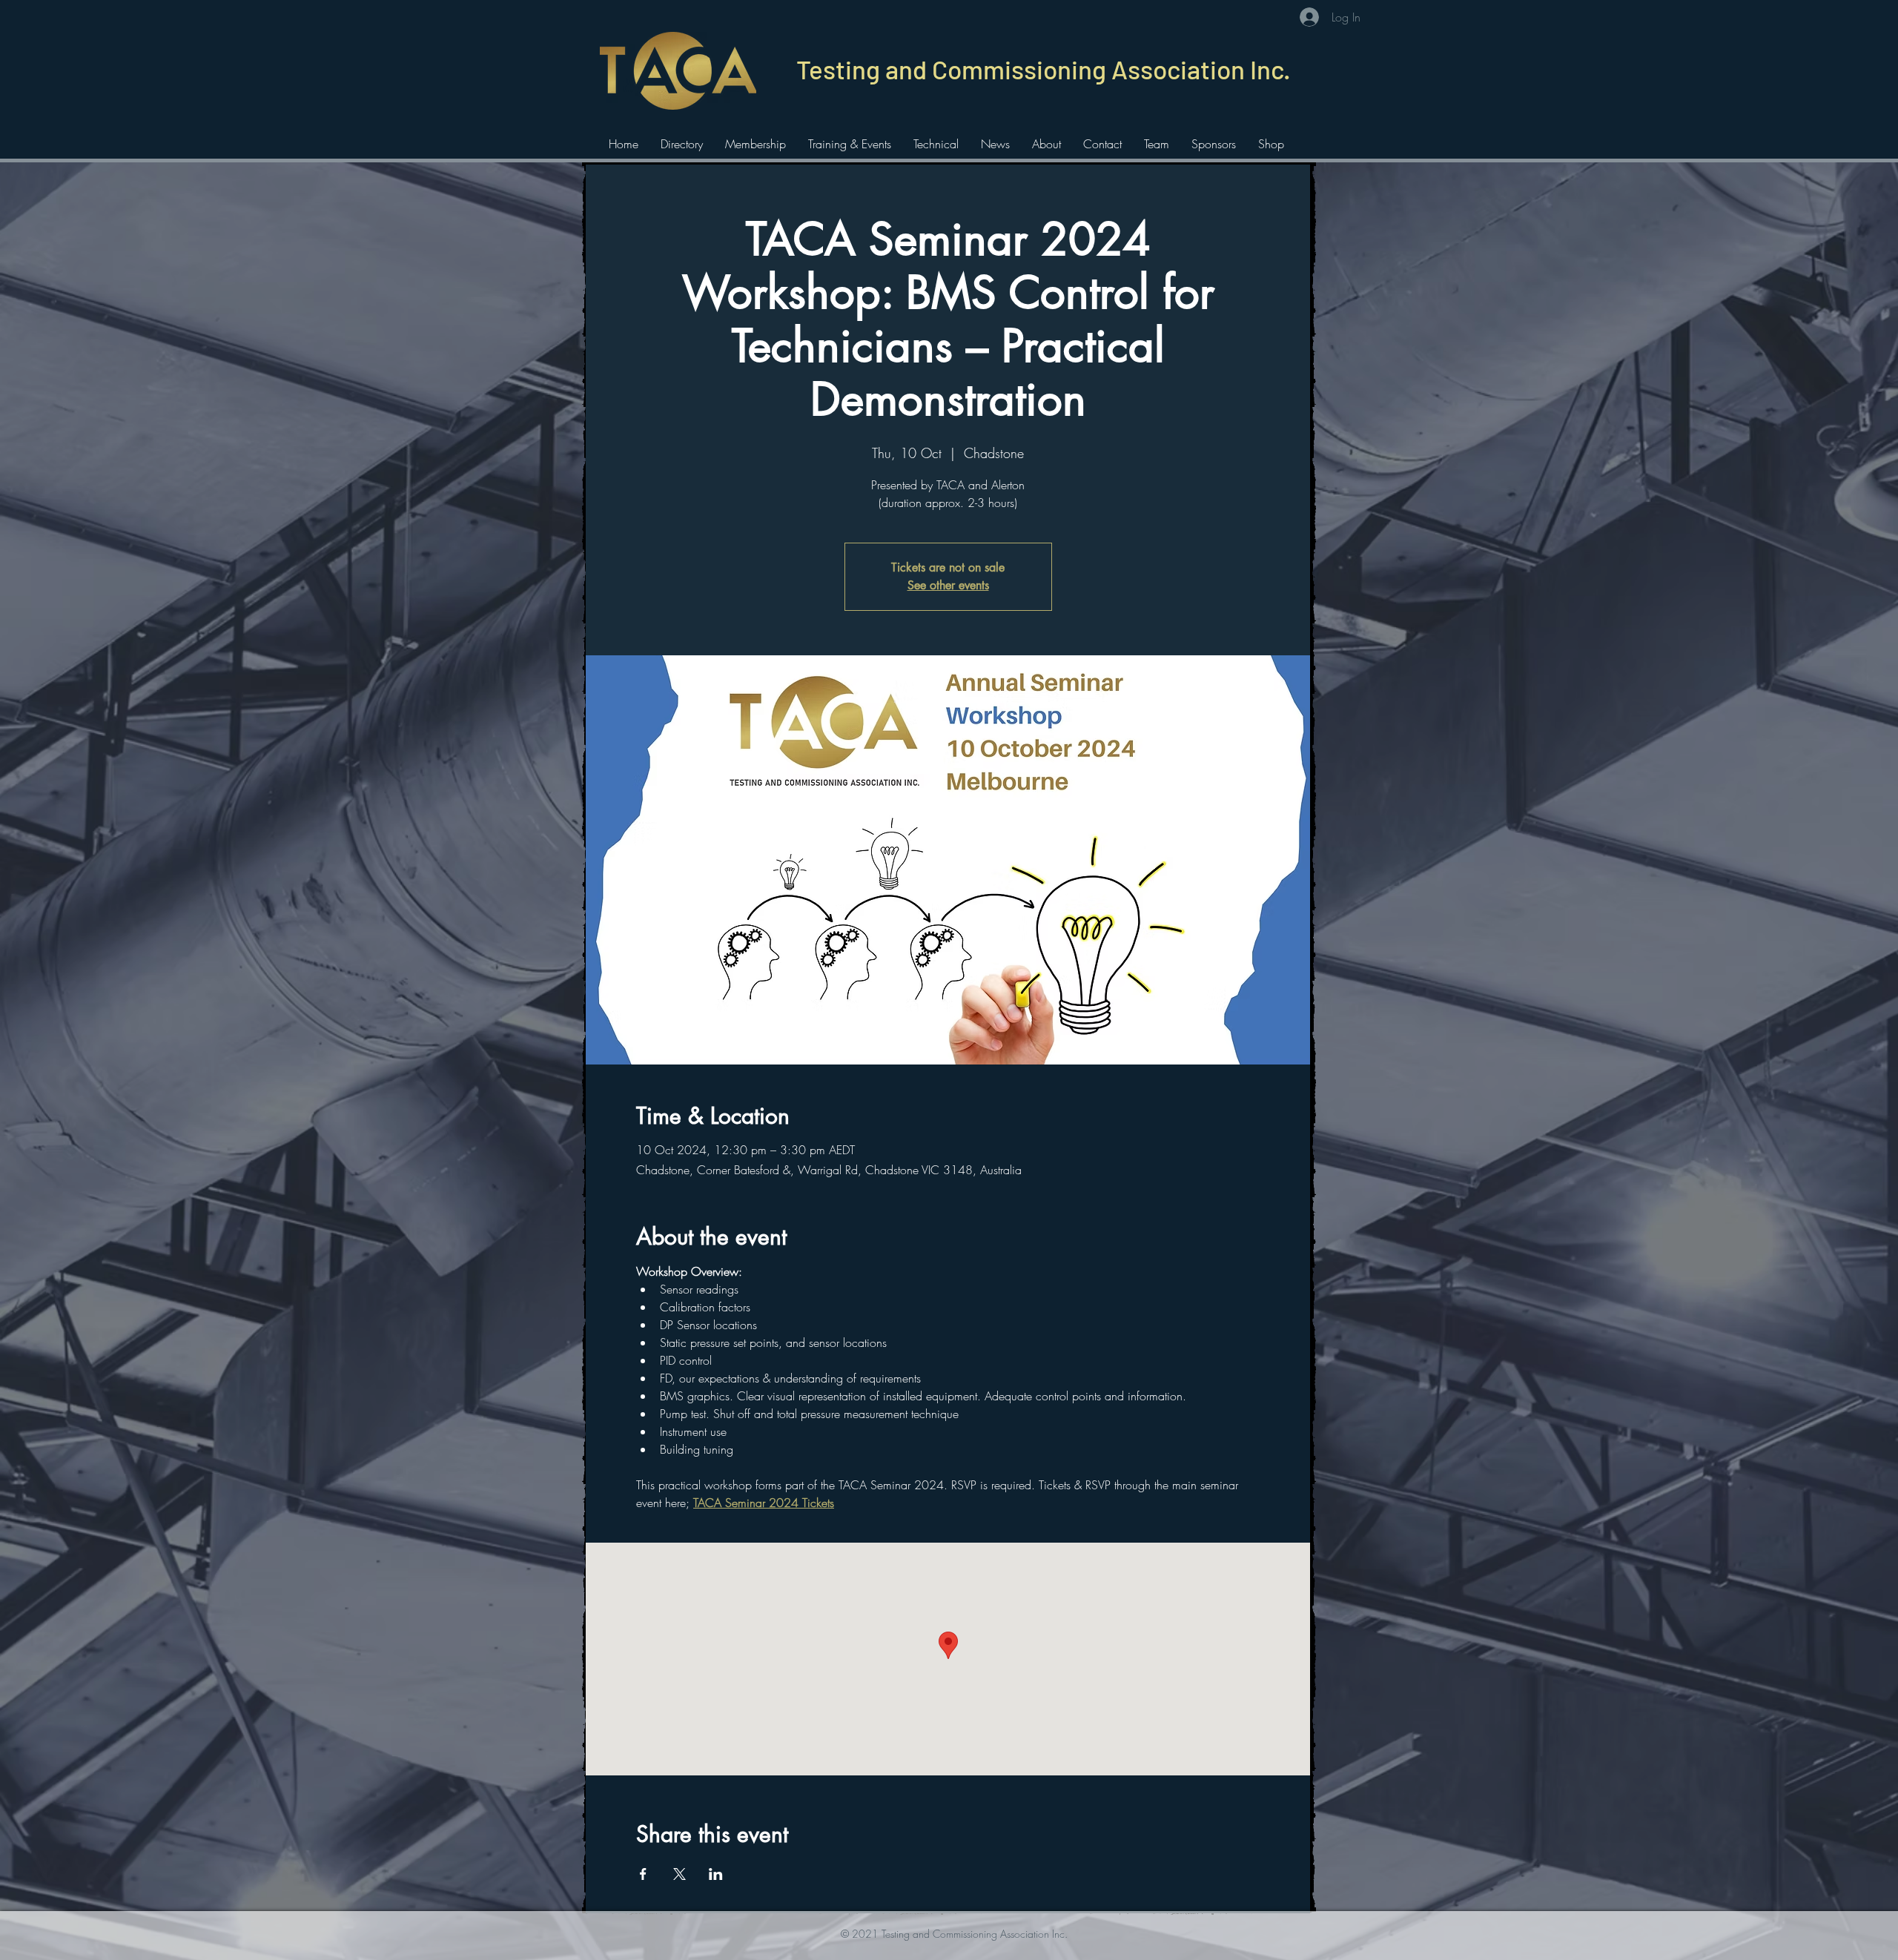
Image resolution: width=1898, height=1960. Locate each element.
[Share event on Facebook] (643, 1874)
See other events (948, 585)
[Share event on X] (679, 1874)
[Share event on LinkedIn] (716, 1874)
